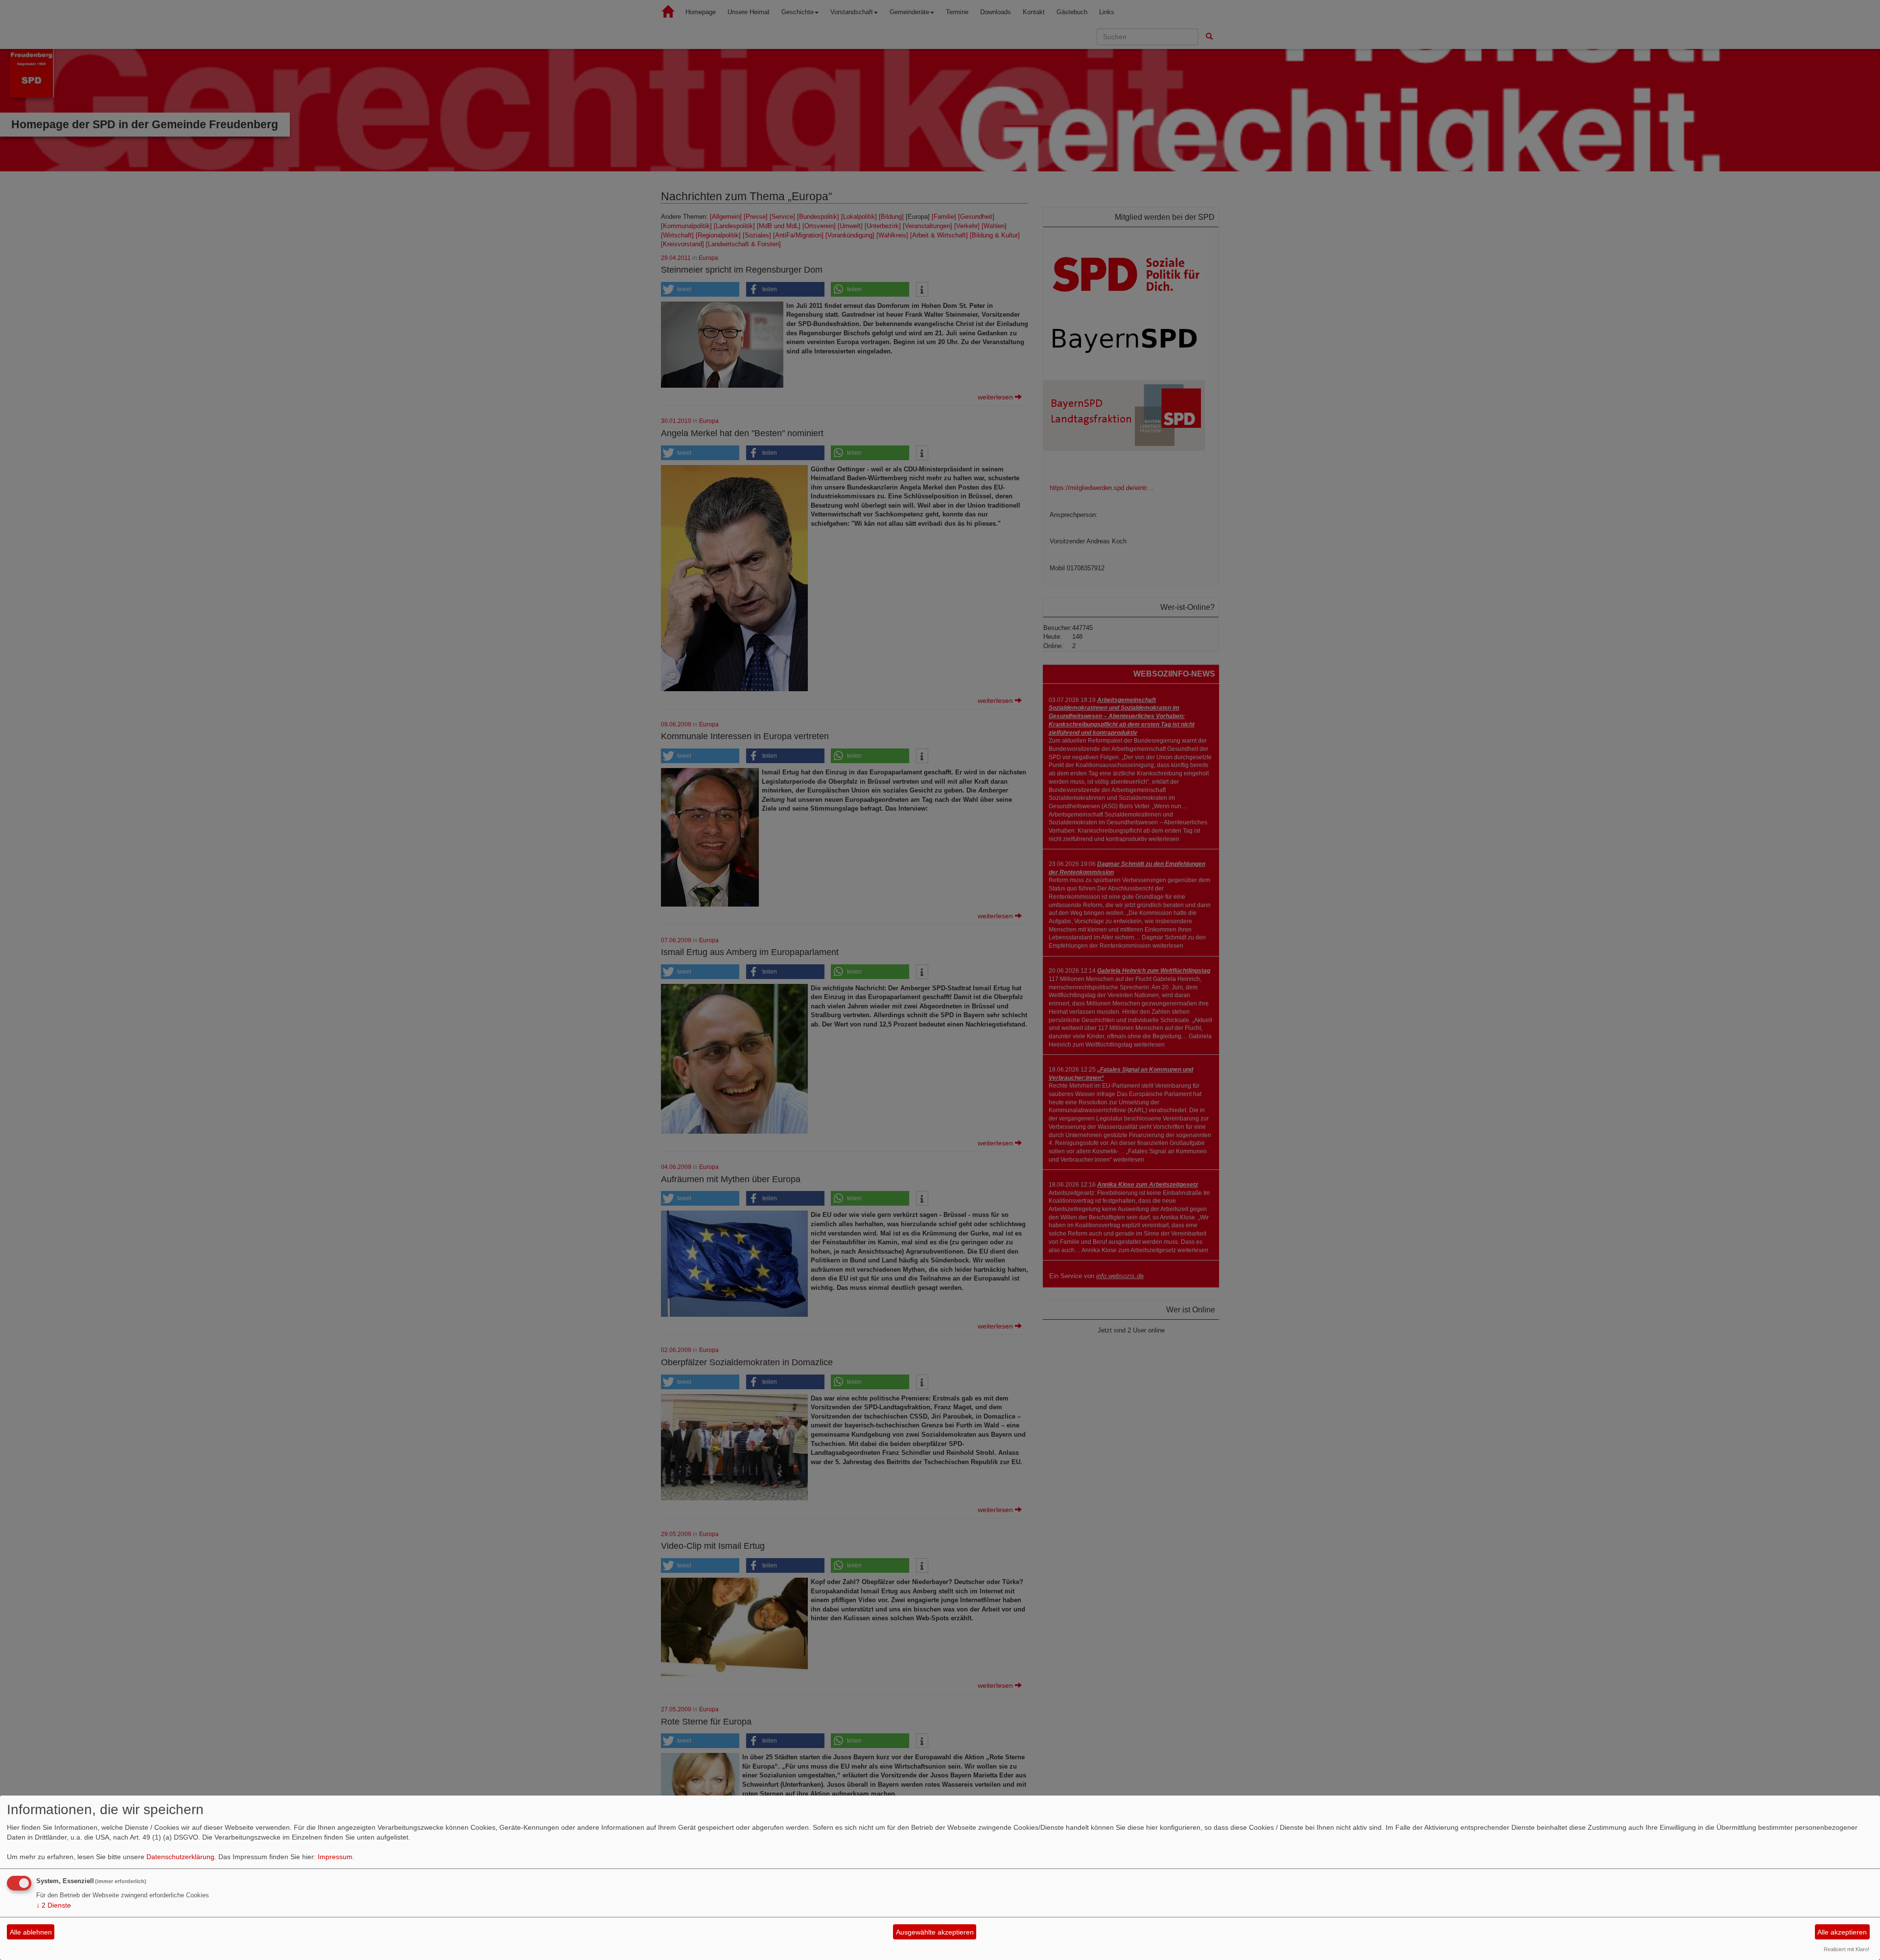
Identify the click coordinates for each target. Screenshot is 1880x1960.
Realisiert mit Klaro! (1846, 1949)
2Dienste (54, 1905)
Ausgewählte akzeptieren (935, 1932)
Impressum (335, 1857)
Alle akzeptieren (1842, 1932)
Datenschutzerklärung (180, 1857)
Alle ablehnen (31, 1932)
